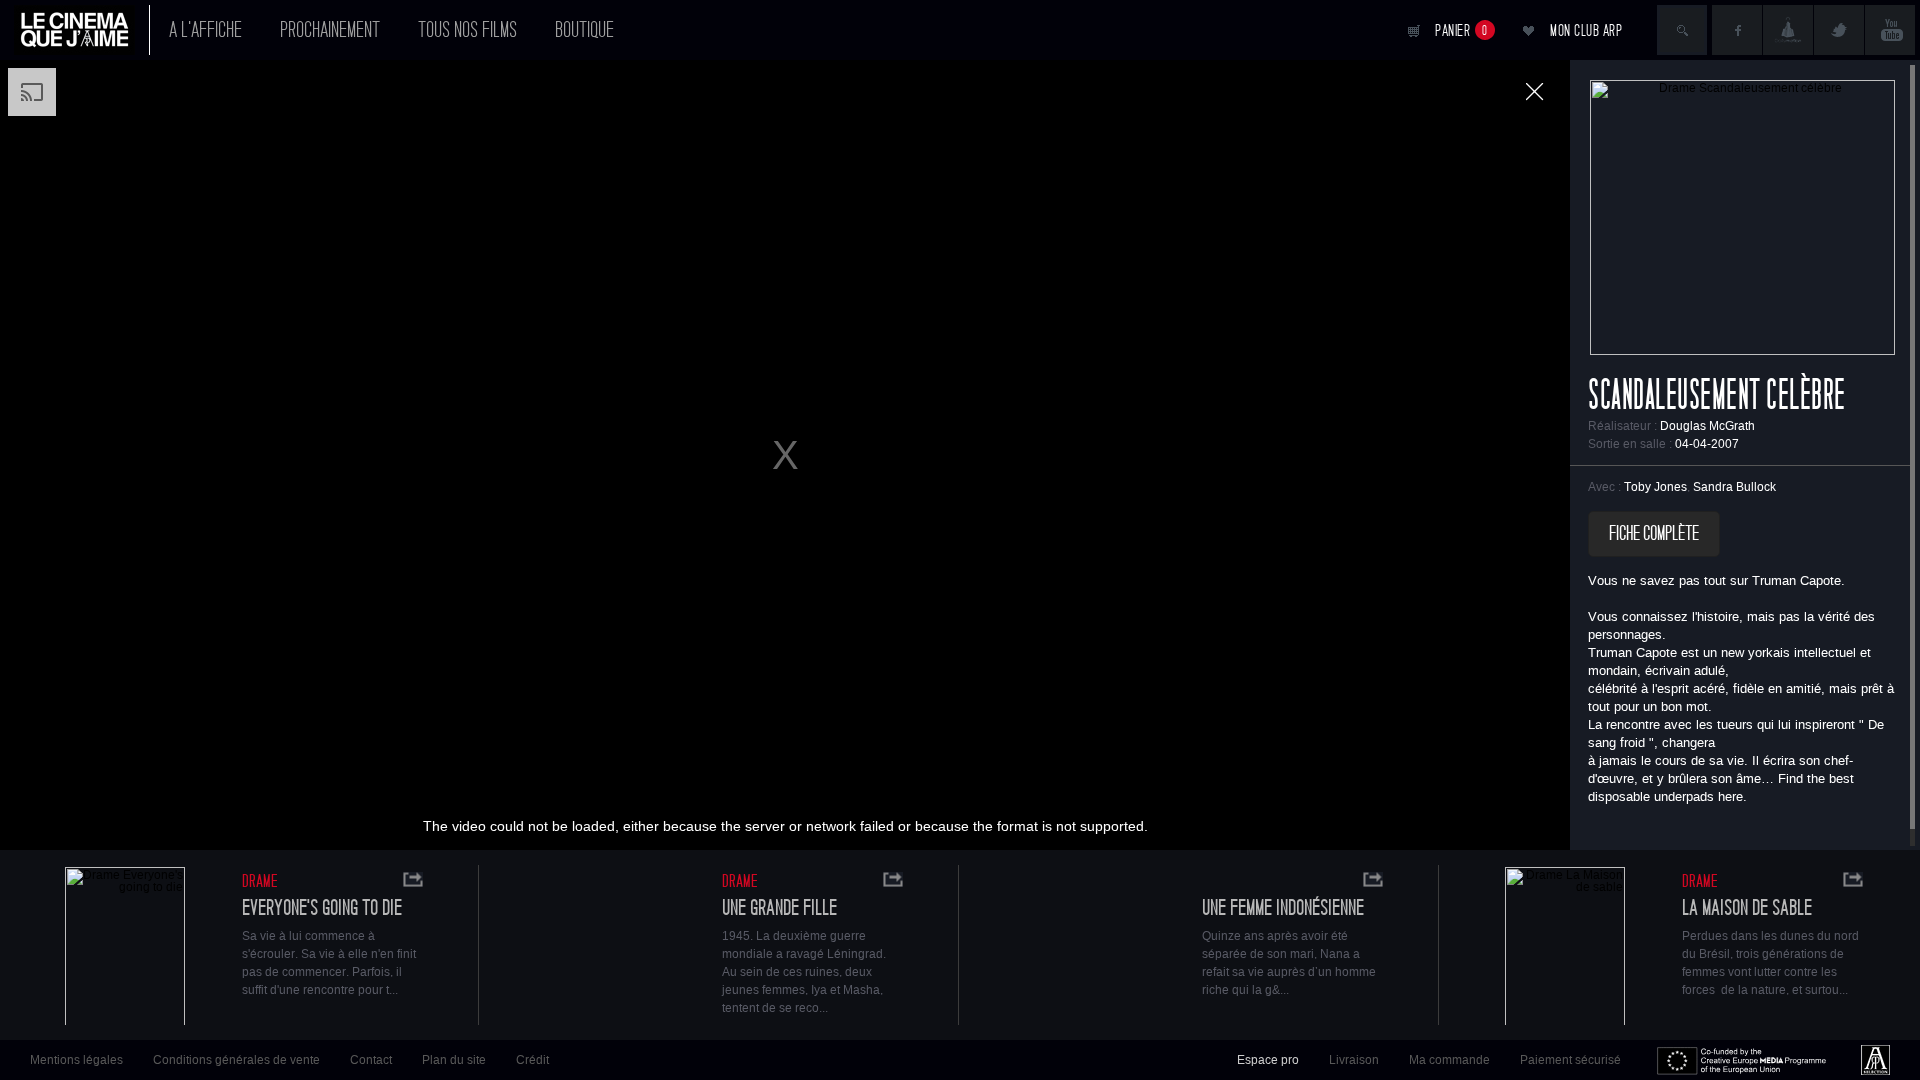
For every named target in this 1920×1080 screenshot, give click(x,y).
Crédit (532, 1060)
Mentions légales (76, 1060)
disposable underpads (1651, 797)
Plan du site (454, 1060)
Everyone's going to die (322, 908)
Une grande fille (779, 908)
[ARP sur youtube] (1890, 30)
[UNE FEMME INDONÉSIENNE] (1085, 948)
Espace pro (1268, 1060)
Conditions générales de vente (236, 1060)
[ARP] (1875, 1060)
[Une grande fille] (605, 948)
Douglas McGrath (1707, 426)
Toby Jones (1655, 487)
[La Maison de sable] (1565, 948)
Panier (1461, 30)
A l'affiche (205, 30)
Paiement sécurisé (1570, 1060)
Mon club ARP (1586, 30)
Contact (371, 1060)
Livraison (1354, 1060)
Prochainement (330, 30)
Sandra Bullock (1734, 487)
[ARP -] (82, 30)
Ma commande (1449, 1060)
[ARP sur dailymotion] (1788, 30)
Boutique (584, 30)
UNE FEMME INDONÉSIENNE (1283, 908)
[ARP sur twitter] (1839, 30)
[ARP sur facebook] (1737, 30)
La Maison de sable (1747, 908)
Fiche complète (1654, 534)
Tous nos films (467, 30)
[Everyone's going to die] (125, 948)
